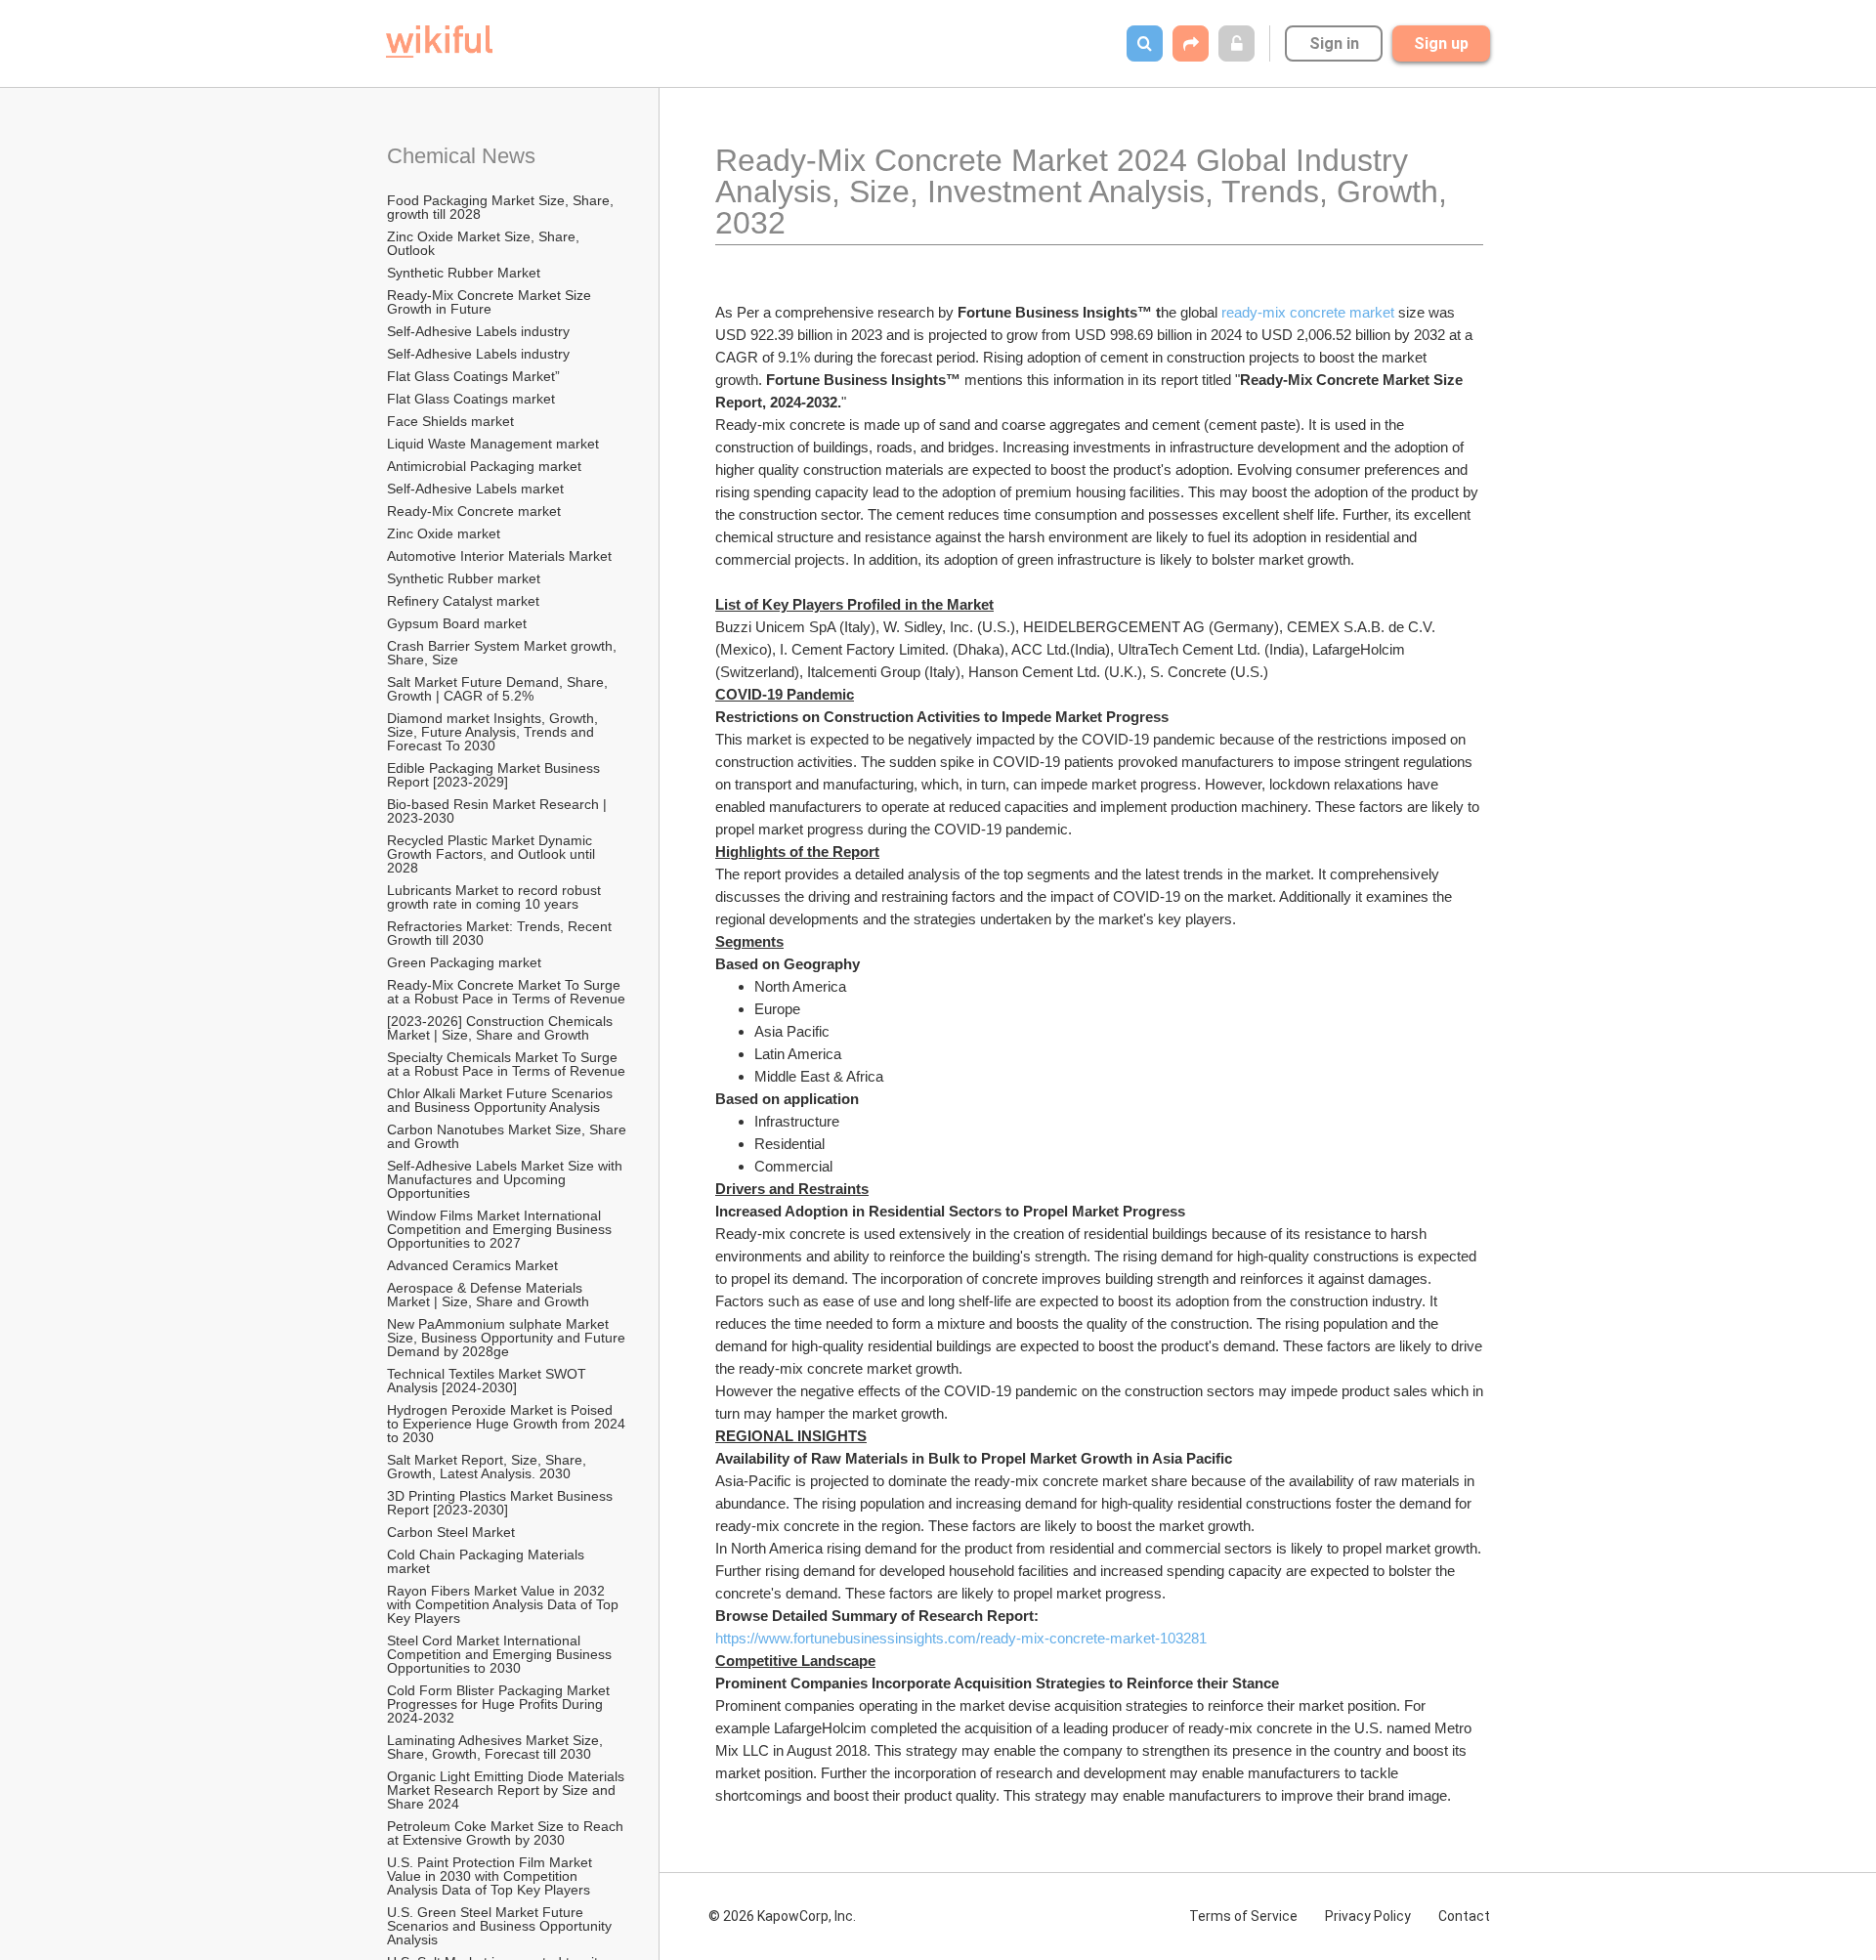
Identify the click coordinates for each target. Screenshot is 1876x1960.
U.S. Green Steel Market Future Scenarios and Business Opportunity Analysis (501, 1926)
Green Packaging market (464, 962)
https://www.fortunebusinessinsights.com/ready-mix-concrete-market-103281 (961, 1638)
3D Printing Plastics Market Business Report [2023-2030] (502, 1503)
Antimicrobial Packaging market (484, 466)
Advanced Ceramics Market (472, 1265)
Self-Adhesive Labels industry (478, 331)
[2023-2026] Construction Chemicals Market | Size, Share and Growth (502, 1028)
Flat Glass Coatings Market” (473, 376)
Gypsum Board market (459, 623)
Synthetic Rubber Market (464, 273)
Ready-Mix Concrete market (474, 511)
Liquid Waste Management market (493, 444)
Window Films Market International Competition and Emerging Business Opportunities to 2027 (501, 1229)
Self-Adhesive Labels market (475, 489)
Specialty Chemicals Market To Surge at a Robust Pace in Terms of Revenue (506, 1064)
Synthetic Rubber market (464, 578)
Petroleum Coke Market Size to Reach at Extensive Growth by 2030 (507, 1833)
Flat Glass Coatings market (471, 399)
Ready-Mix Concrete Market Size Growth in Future (491, 302)
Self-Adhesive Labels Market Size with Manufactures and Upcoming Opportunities (507, 1179)
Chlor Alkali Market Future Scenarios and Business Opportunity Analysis (502, 1100)
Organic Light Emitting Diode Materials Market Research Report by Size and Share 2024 (508, 1790)
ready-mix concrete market (1308, 312)
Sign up (1441, 43)
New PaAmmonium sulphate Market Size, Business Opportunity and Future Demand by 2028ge (508, 1338)
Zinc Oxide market (444, 533)
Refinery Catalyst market (463, 601)
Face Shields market (450, 421)
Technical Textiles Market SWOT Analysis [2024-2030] (488, 1381)
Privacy (1368, 1916)
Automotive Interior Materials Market (499, 556)
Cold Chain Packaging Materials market (488, 1561)
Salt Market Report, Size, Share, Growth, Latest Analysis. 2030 (489, 1467)
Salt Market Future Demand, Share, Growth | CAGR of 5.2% (499, 689)
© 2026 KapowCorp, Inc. (782, 1916)
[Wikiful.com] (439, 42)
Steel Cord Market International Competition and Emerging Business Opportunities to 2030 (501, 1654)
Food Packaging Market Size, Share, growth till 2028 (502, 207)
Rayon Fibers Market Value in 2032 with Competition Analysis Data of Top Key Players (505, 1604)
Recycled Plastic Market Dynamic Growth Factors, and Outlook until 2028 (493, 854)
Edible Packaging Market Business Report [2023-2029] (495, 775)
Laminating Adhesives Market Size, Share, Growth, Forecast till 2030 (497, 1747)
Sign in (1334, 43)
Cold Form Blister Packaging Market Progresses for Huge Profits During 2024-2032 (500, 1704)
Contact (1464, 1916)
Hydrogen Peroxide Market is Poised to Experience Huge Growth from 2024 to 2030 (508, 1424)
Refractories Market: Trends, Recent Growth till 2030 (501, 933)
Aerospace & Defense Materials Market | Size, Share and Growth (488, 1295)
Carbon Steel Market (451, 1532)
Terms (1243, 1916)
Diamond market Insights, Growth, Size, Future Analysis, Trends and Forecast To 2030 (494, 732)
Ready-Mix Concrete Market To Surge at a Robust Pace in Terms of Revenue (506, 992)
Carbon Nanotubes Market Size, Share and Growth (508, 1136)
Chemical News (461, 156)
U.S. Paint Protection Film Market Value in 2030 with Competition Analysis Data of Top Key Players (491, 1876)
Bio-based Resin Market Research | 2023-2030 (499, 811)
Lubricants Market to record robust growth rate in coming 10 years (496, 897)
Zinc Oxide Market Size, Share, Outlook (485, 243)
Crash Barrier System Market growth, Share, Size (504, 653)
